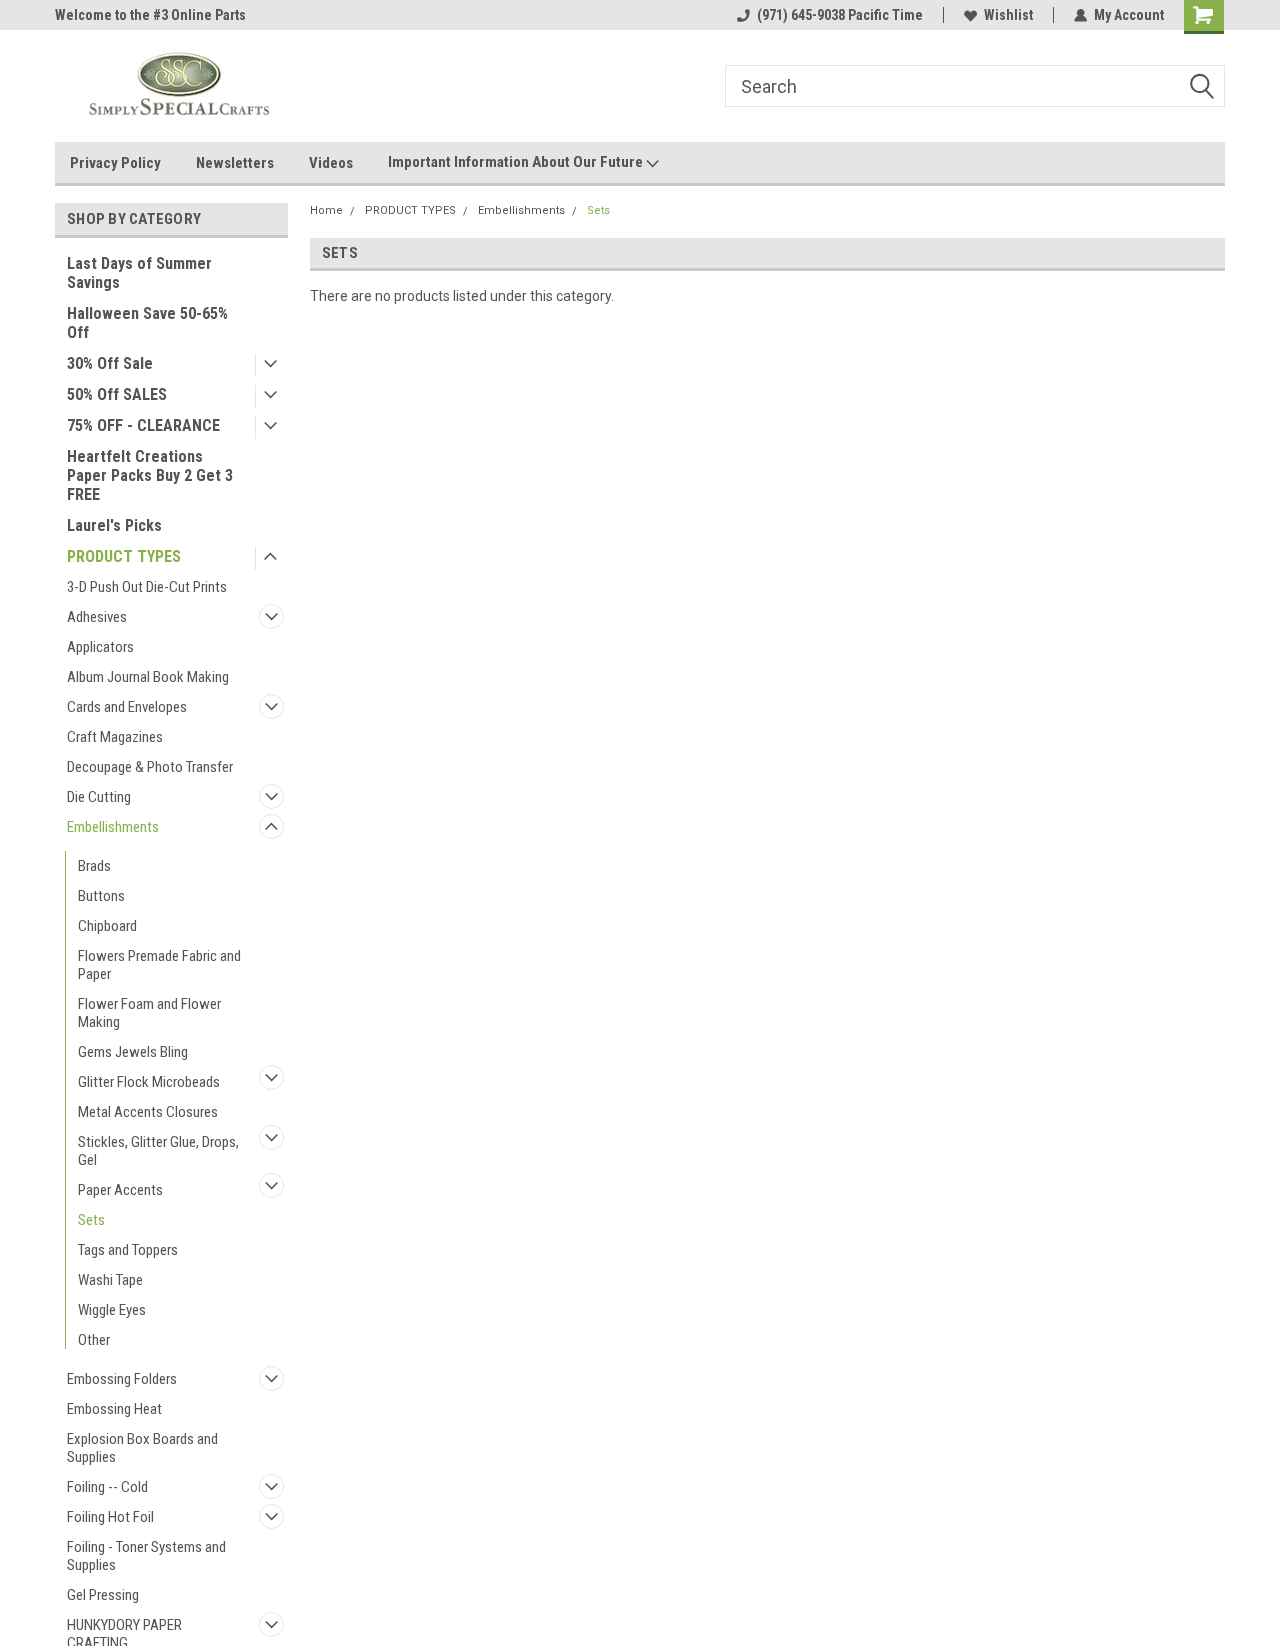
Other (94, 1340)
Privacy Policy (115, 163)
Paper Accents (120, 1190)
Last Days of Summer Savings (139, 273)
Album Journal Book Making (148, 677)
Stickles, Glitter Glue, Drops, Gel (158, 1151)
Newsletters (235, 163)
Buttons (101, 896)
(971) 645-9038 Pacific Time (840, 15)
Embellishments (113, 827)
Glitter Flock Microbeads (149, 1082)
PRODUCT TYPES (124, 556)
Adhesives (97, 617)
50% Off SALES (117, 394)
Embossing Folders (122, 1379)
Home (326, 210)
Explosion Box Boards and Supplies (142, 1448)
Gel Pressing (103, 1595)
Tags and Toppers (128, 1250)
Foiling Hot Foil (110, 1517)
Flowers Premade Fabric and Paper (159, 965)
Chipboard (107, 926)
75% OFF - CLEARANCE (143, 425)
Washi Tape (110, 1280)
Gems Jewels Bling (133, 1052)
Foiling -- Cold (107, 1487)
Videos (331, 163)
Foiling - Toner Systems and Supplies (146, 1556)
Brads (94, 866)
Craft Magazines (115, 737)
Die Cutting (99, 797)
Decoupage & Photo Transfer (150, 767)
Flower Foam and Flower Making (149, 1013)
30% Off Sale (110, 363)
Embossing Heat (114, 1409)
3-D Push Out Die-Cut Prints (147, 587)
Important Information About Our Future (517, 162)
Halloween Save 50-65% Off (147, 323)
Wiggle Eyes (112, 1310)
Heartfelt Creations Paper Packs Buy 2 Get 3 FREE (150, 475)
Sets (91, 1220)
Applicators (100, 647)
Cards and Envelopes (127, 707)
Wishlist (1008, 15)
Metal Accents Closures (148, 1112)
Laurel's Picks (114, 525)
